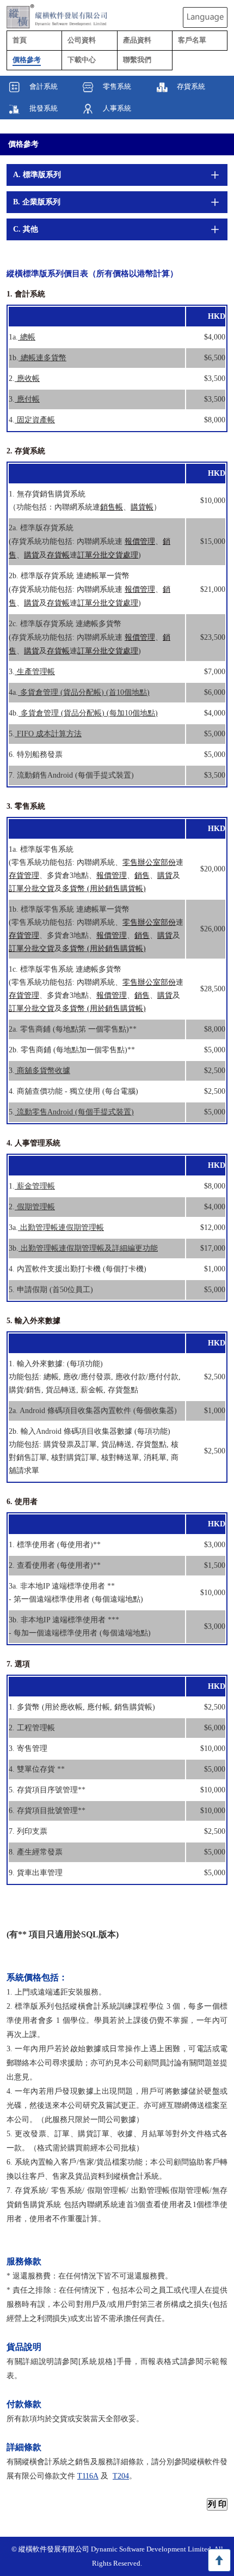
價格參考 (23, 144)
